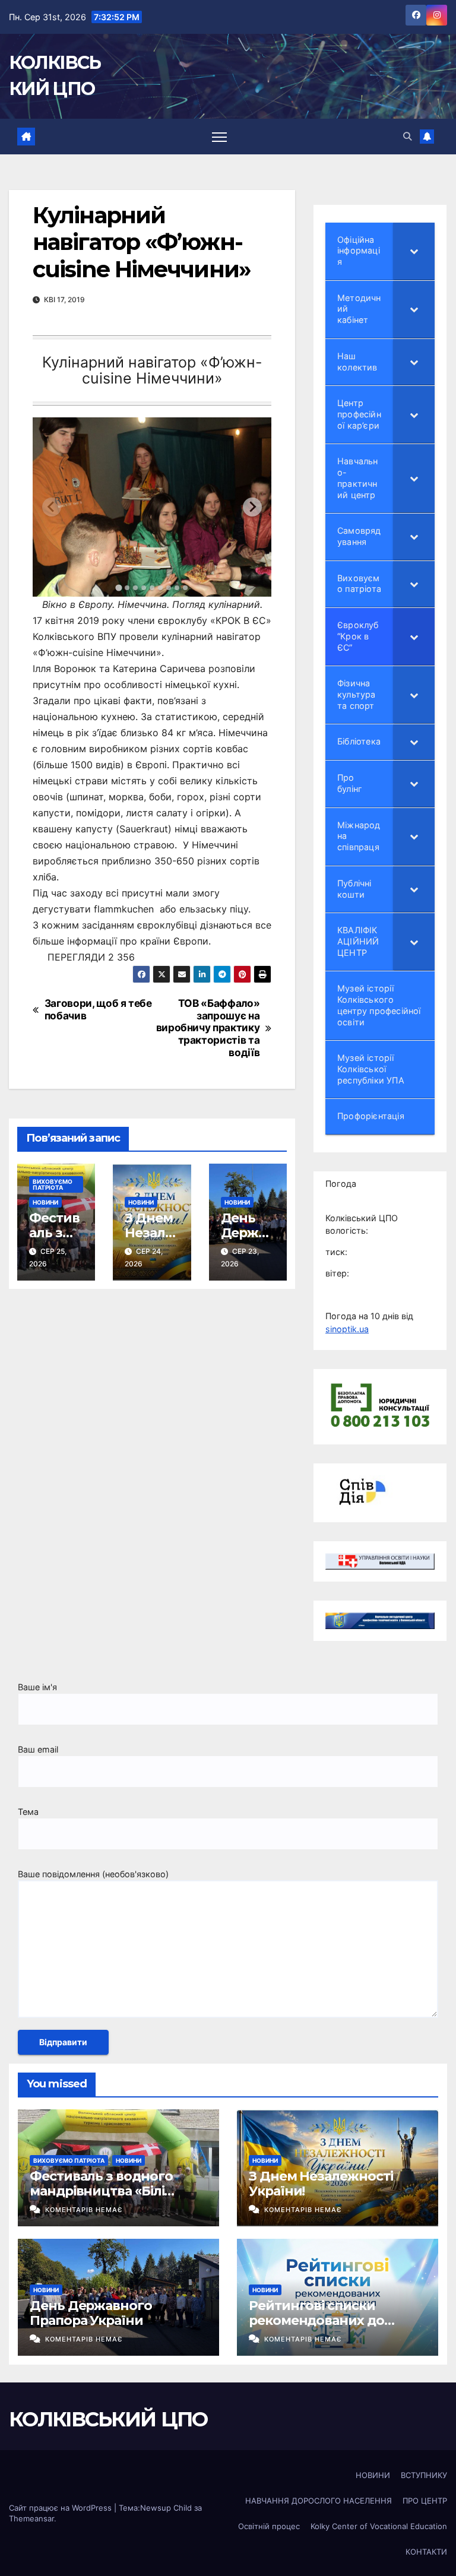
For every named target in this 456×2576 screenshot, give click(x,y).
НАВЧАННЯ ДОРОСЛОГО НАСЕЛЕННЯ (319, 2501)
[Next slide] (252, 507)
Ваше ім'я (37, 1687)
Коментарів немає (84, 2210)
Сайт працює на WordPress (61, 2508)
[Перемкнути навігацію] (219, 136)
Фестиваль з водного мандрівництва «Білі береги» (101, 2191)
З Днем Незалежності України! (321, 2183)
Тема (28, 1812)
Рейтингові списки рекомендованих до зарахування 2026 (316, 2320)
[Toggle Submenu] (414, 251)
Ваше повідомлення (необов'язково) (93, 1874)
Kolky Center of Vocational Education (379, 2526)
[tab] (118, 587)
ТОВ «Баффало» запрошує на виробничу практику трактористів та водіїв (208, 1028)
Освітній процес (269, 2526)
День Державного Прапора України (91, 2313)
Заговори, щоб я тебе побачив (98, 1010)
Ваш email (38, 1749)
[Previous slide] (52, 507)
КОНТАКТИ (426, 2552)
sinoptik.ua (347, 1329)
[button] (407, 136)
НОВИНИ (45, 1202)
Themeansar (31, 2518)
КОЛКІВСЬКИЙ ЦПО (108, 2419)
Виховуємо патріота (53, 1184)
